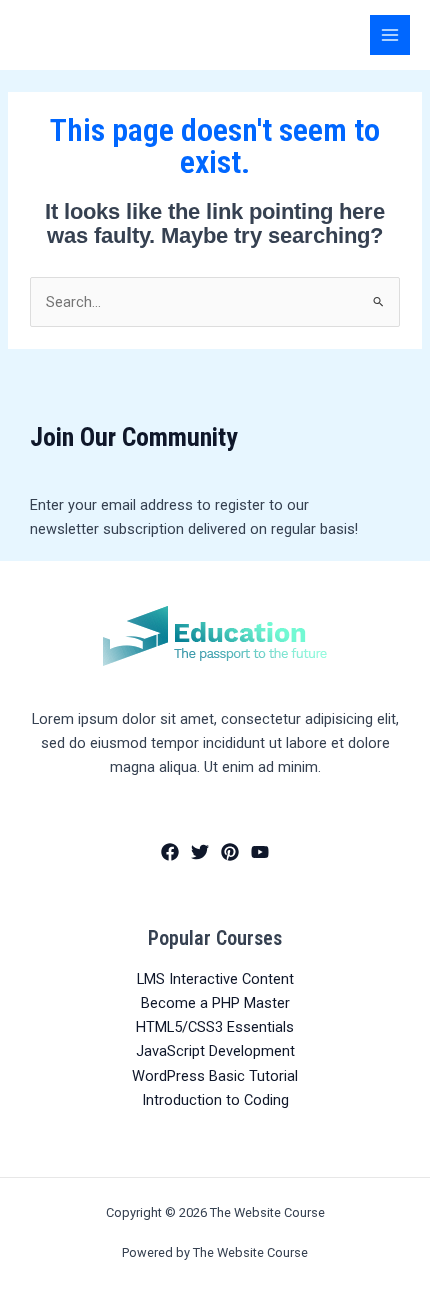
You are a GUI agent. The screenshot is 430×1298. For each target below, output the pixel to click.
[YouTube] (260, 852)
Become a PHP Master (215, 1003)
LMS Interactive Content (215, 979)
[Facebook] (170, 852)
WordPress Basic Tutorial (215, 1076)
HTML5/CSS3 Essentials (215, 1027)
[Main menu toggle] (390, 35)
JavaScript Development (215, 1051)
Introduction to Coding (215, 1100)
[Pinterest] (230, 852)
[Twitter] (200, 852)
